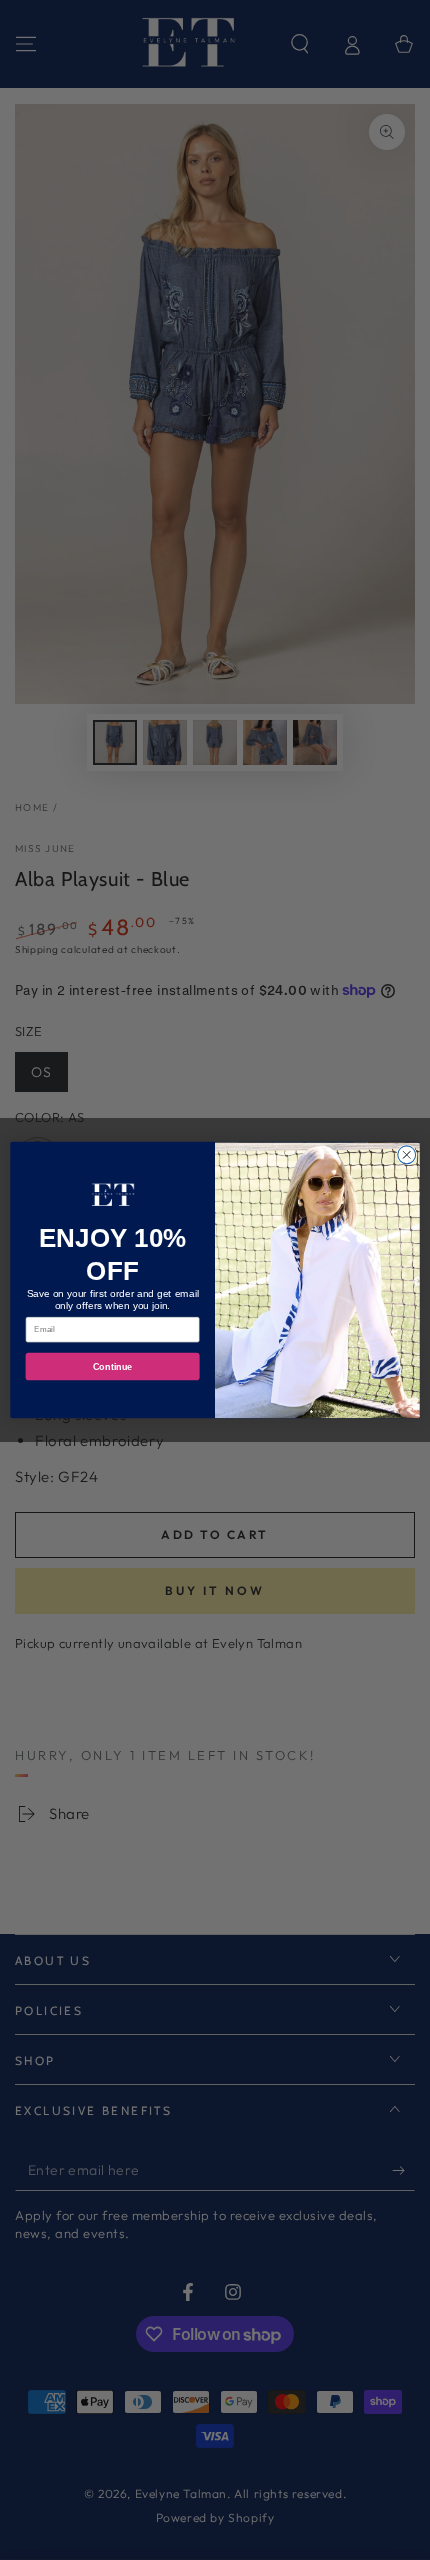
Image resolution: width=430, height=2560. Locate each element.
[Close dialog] (407, 1155)
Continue (113, 1367)
